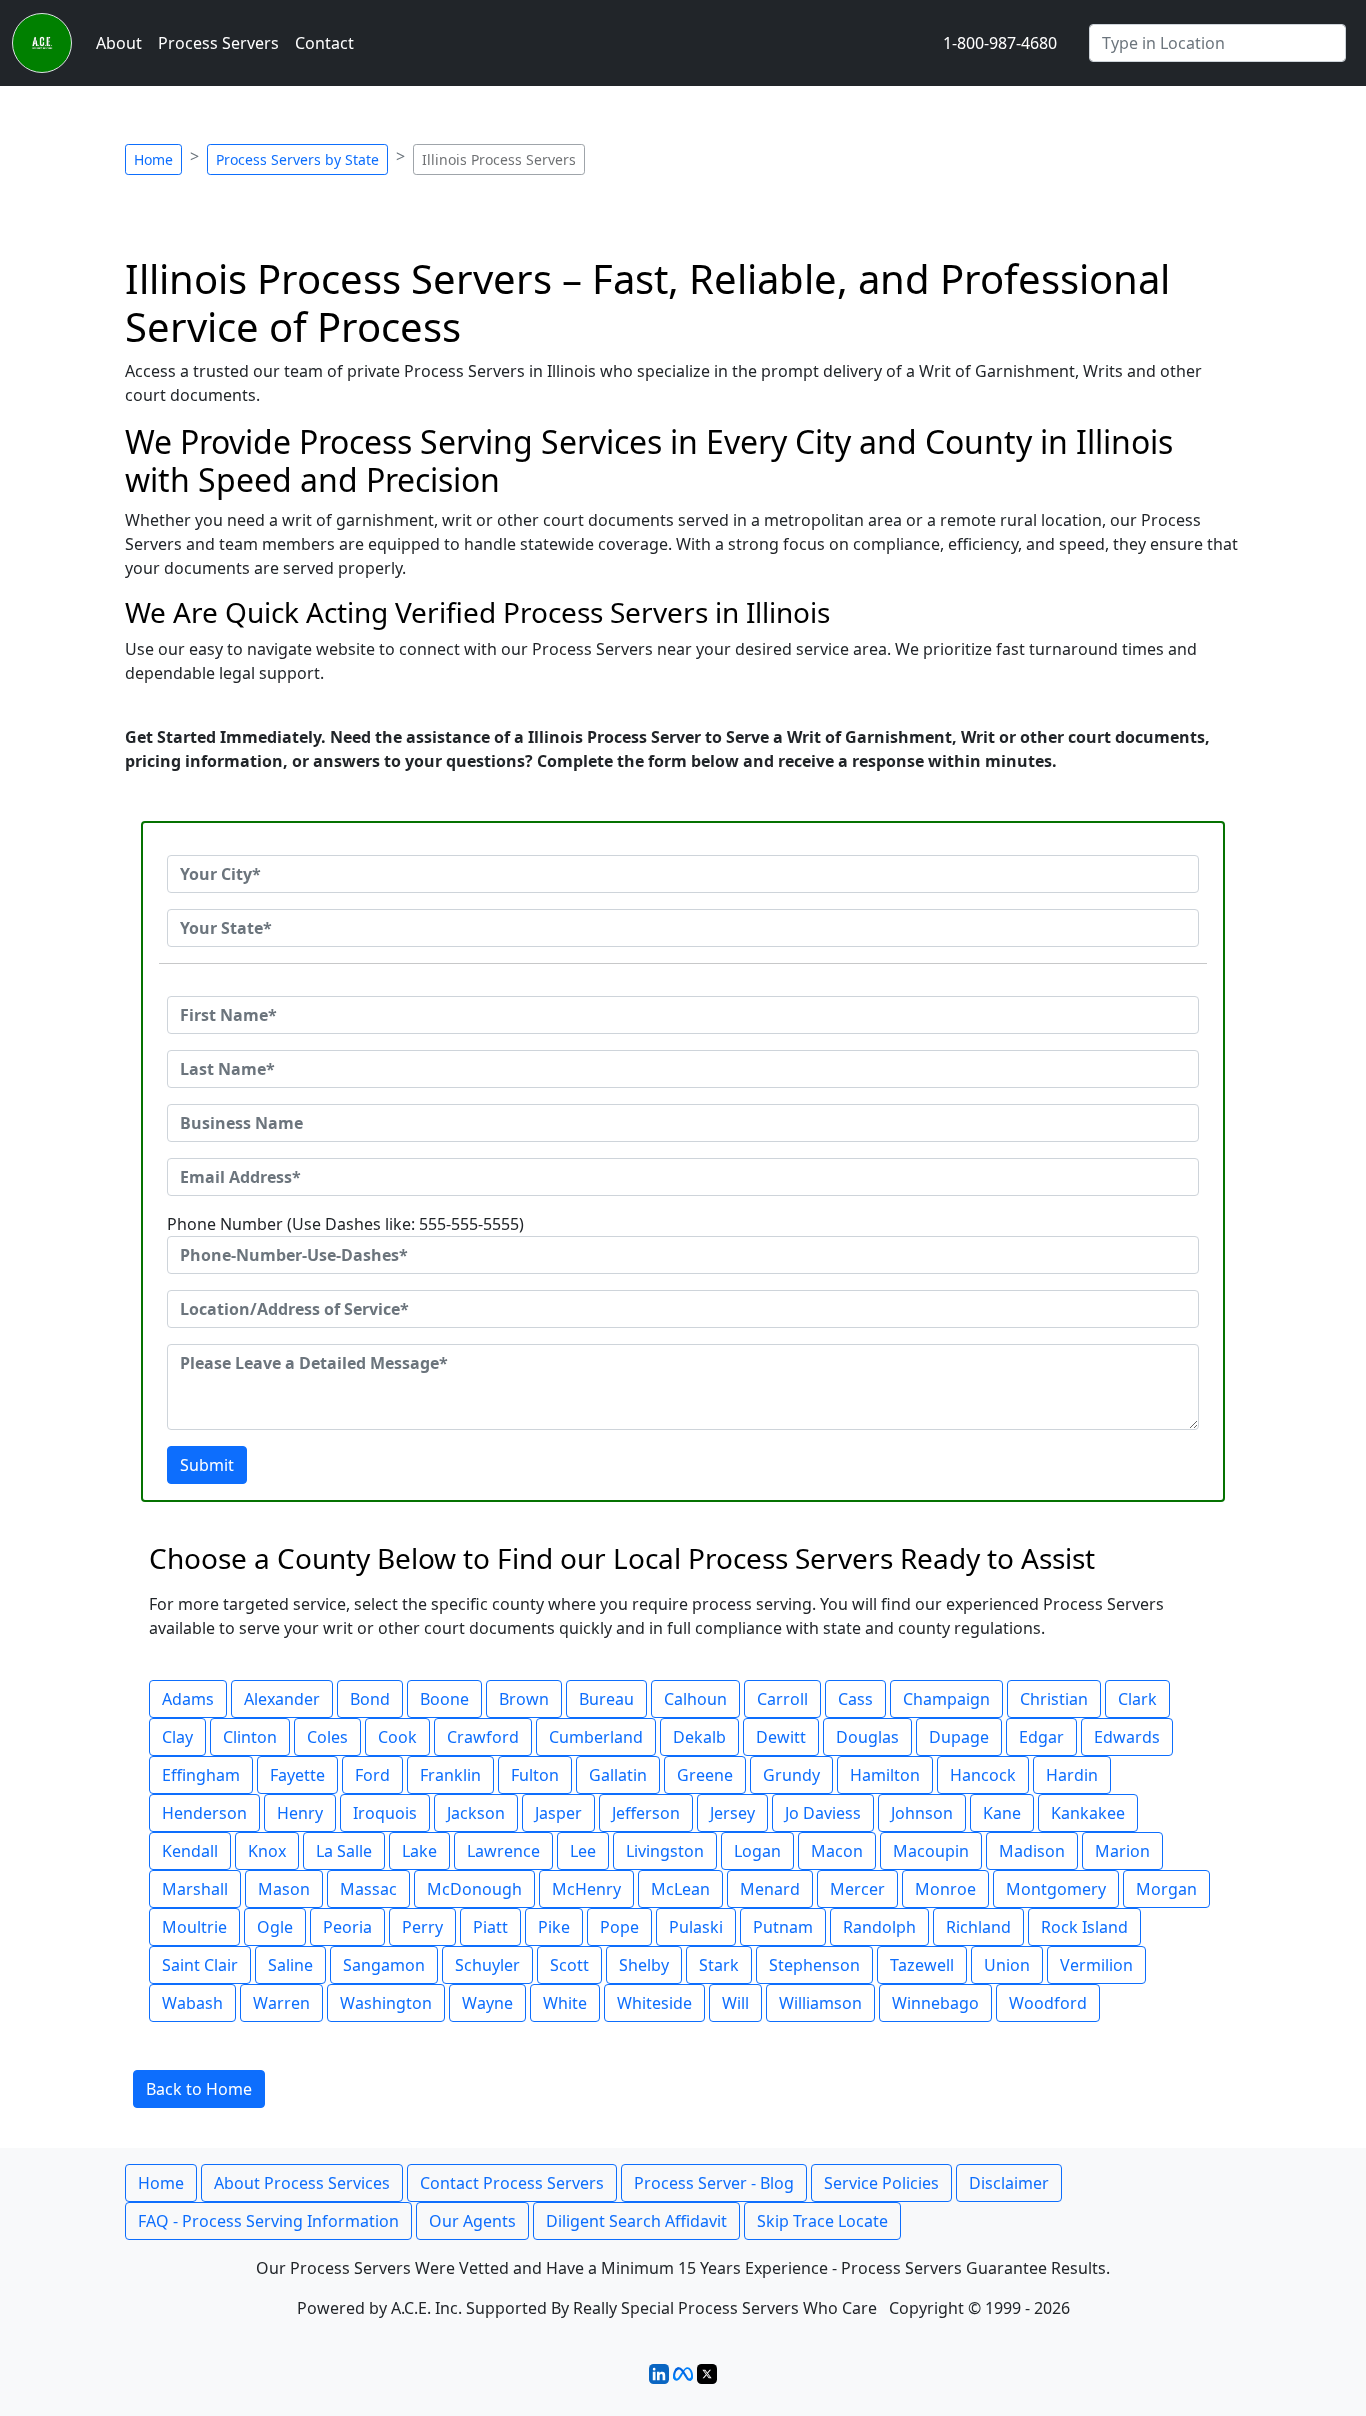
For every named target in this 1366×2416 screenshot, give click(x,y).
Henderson (204, 1813)
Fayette (297, 1775)
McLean (680, 1889)
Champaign (946, 1699)
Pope (619, 1927)
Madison (1032, 1851)
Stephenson (814, 1965)
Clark (1137, 1699)
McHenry (586, 1889)
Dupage (959, 1737)
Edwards (1127, 1737)
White (565, 2003)
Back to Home (199, 2089)
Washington (386, 2003)
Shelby (644, 1965)
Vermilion (1096, 1965)
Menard (770, 1889)
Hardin (1072, 1775)
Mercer (857, 1889)
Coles (327, 1737)
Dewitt (781, 1737)
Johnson (922, 1813)
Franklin (450, 1775)
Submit (207, 1465)
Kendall (190, 1851)
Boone (444, 1699)
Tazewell (922, 1965)
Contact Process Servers (512, 2183)
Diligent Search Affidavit (636, 2221)
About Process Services (302, 2183)
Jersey (732, 1813)
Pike (554, 1927)
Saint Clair (200, 1965)
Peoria (347, 1927)
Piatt (490, 1927)
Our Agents (472, 2221)
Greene (705, 1775)
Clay (177, 1737)
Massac (368, 1889)
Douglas (867, 1737)
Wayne (487, 2003)
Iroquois (385, 1813)
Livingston (665, 1851)
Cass (855, 1699)
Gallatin (618, 1775)
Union (1007, 1965)
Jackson (476, 1813)
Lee (583, 1851)
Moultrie (194, 1927)
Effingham (201, 1775)
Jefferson (646, 1813)
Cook (397, 1737)
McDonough (474, 1889)
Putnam (783, 1927)
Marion (1122, 1851)
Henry (300, 1813)
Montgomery (1056, 1889)
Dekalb (699, 1737)
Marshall (195, 1889)
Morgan (1166, 1889)
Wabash (192, 2003)
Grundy (791, 1775)
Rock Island (1084, 1927)
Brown (524, 1699)
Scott (569, 1965)
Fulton (535, 1775)
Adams (188, 1699)
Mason (284, 1889)
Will (735, 2003)
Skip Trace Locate (822, 2221)
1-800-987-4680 (1000, 43)
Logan (757, 1851)
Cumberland (596, 1737)
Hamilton (885, 1775)
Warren (281, 2003)
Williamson (820, 2003)
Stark (719, 1965)
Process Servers (218, 43)
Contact (324, 43)
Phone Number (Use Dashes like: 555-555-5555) (345, 1224)
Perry (422, 1927)
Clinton (250, 1737)
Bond (370, 1699)
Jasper (558, 1813)
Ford (372, 1775)
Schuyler (487, 1965)
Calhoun (695, 1699)
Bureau (606, 1699)
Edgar (1041, 1737)
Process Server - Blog (714, 2183)
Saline (290, 1965)
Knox (267, 1851)
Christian (1054, 1699)
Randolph (879, 1927)
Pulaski (696, 1927)
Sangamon (384, 1965)
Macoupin (931, 1851)
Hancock (983, 1775)
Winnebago (935, 2003)
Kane (1002, 1813)
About (119, 43)
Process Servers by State (297, 159)
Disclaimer (1009, 2183)
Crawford (483, 1737)
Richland (978, 1927)
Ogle (275, 1927)
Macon (837, 1851)
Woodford (1048, 2003)
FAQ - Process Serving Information (268, 2221)
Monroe (945, 1889)
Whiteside (654, 2003)
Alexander (282, 1699)
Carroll (782, 1699)
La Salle (344, 1851)
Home (153, 159)
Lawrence (503, 1851)
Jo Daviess (823, 1813)
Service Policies (881, 2183)
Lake (419, 1851)
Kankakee (1088, 1813)
